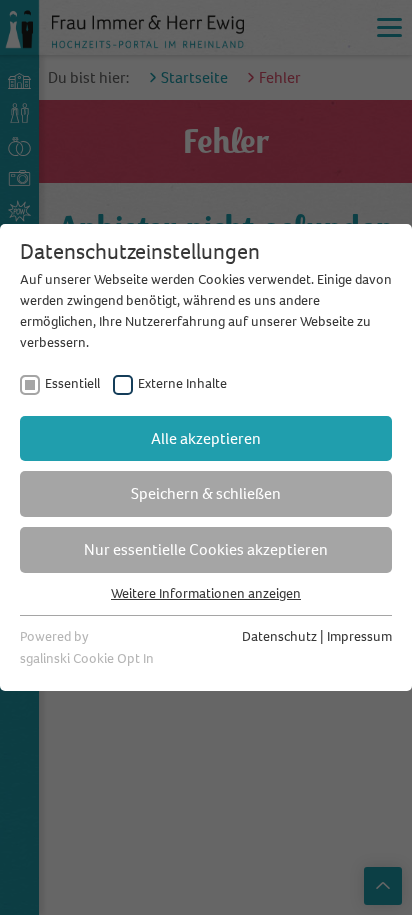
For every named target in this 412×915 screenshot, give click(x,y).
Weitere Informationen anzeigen (206, 593)
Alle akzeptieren (206, 438)
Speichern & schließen (206, 493)
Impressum (359, 636)
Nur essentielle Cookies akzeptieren (206, 549)
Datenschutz (279, 636)
